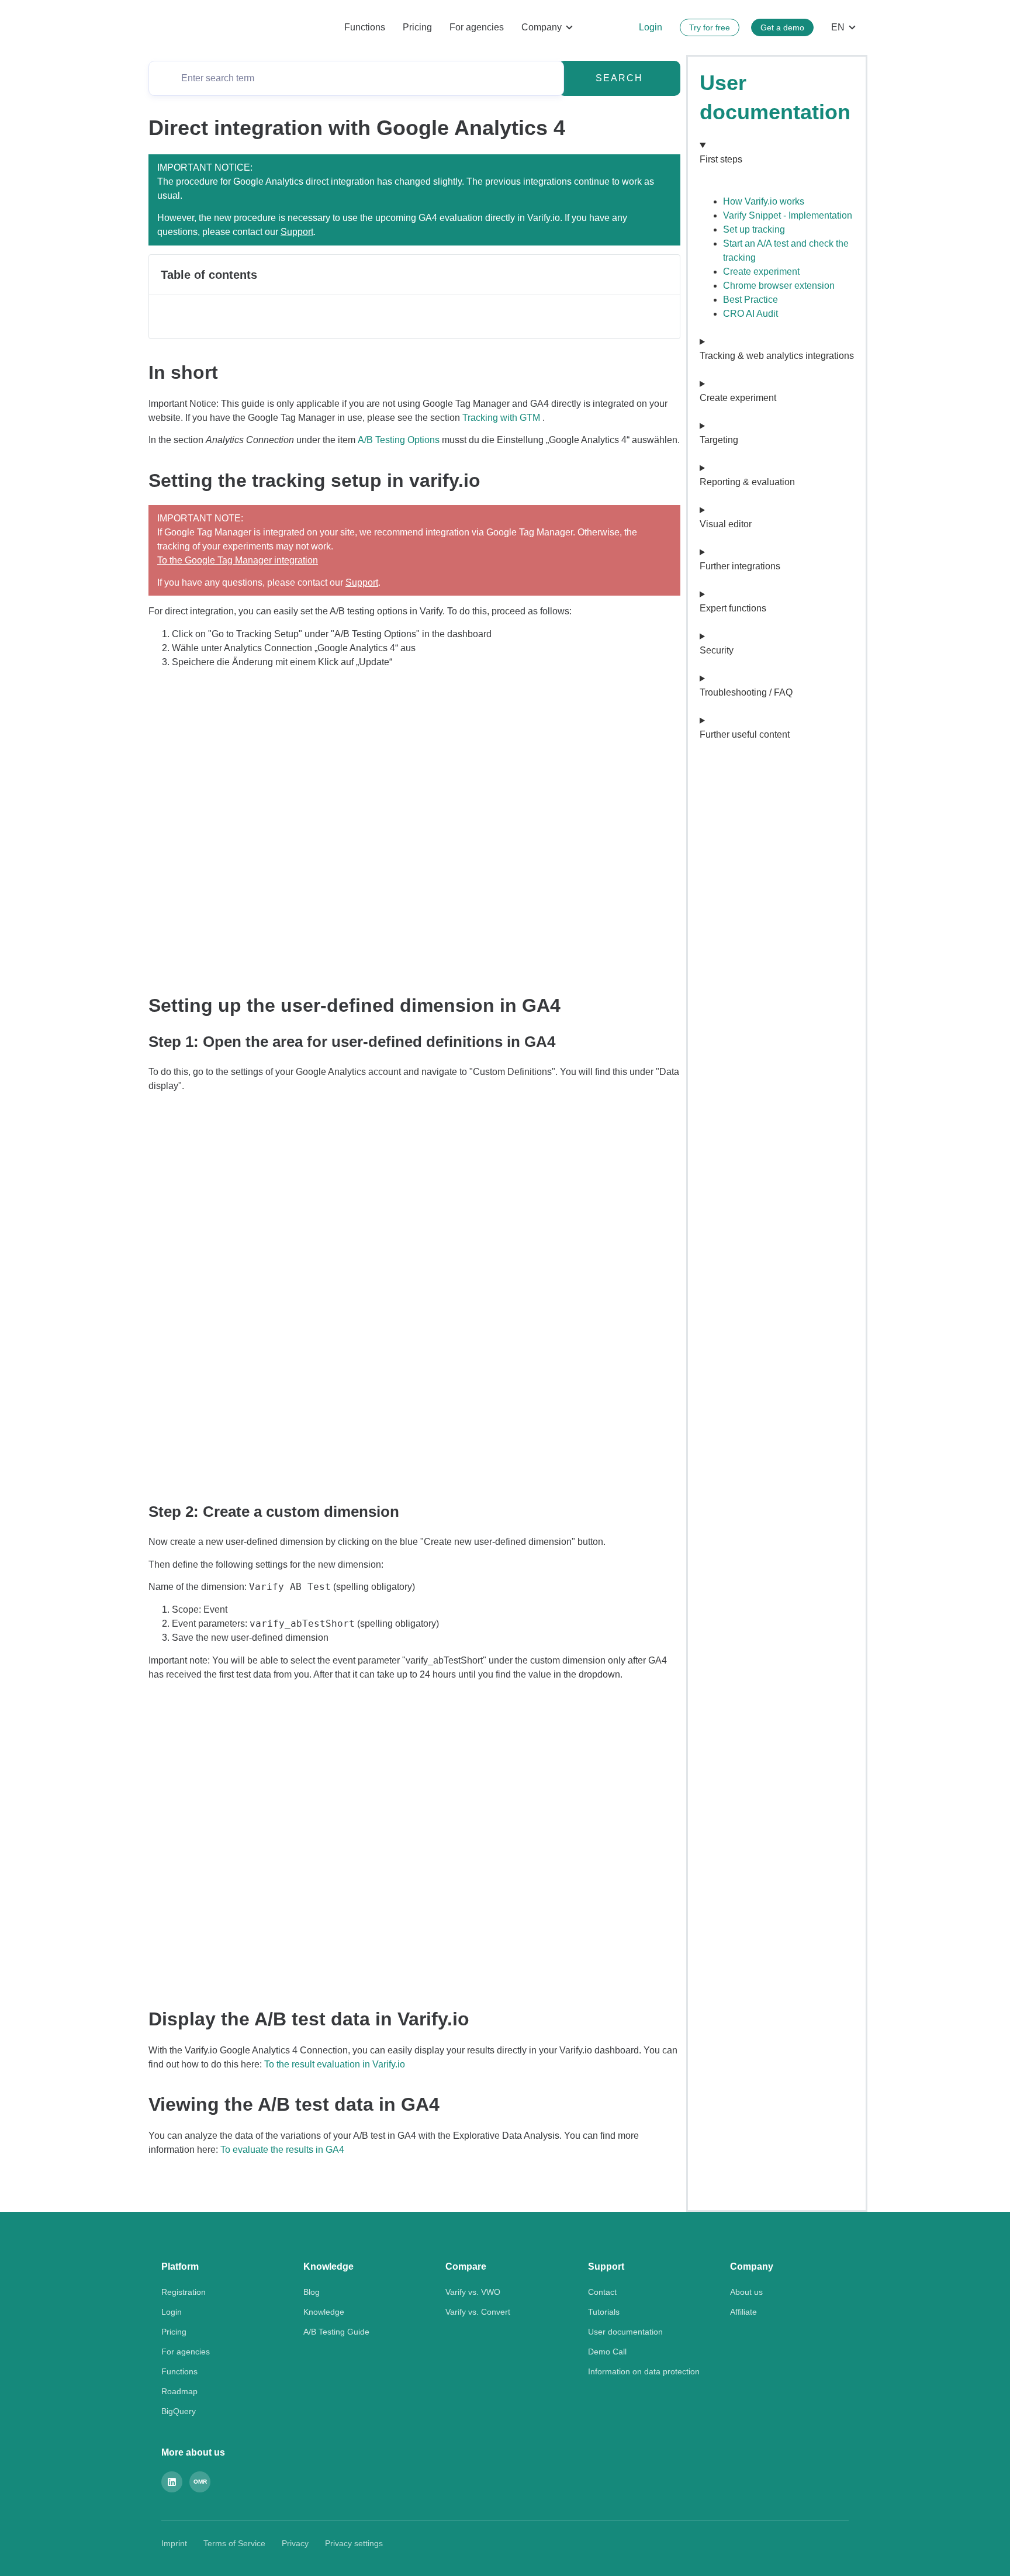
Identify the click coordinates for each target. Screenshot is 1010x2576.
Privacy (295, 2543)
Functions (365, 27)
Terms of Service (234, 2543)
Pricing (417, 27)
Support (297, 232)
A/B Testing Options (399, 440)
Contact (602, 2292)
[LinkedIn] (172, 2482)
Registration (184, 2292)
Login (651, 27)
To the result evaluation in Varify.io (335, 2064)
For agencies (477, 27)
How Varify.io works (764, 201)
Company (542, 27)
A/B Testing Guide (336, 2332)
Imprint (174, 2543)
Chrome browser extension (779, 286)
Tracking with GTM (501, 418)
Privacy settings (354, 2543)
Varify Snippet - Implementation (788, 215)
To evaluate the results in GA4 (282, 2150)
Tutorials (604, 2312)
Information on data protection (644, 2371)
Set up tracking (754, 229)
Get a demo (782, 27)
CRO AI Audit (750, 314)
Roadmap (179, 2391)
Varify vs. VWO (473, 2292)
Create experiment (761, 272)
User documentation (625, 2332)
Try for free (710, 27)
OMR (200, 2482)
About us (746, 2292)
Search (619, 78)
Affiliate (743, 2312)
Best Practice (750, 300)
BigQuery (179, 2411)
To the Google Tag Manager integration (238, 560)
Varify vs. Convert (478, 2312)
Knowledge (324, 2312)
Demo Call (607, 2352)
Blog (312, 2292)
